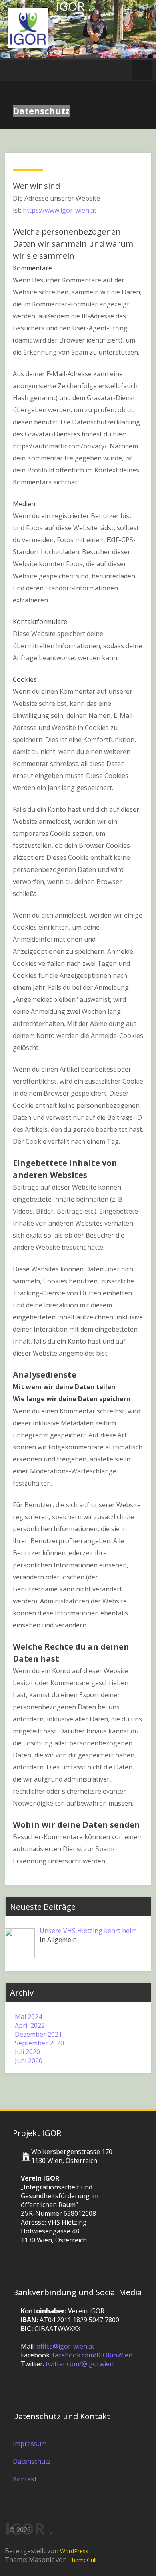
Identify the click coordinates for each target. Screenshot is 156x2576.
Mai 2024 (28, 2017)
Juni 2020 (29, 2061)
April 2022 (30, 2025)
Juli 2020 (27, 2052)
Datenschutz (32, 2461)
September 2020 (39, 2043)
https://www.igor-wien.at (60, 210)
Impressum (30, 2444)
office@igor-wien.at (65, 2346)
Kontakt (25, 2479)
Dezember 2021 (38, 2034)
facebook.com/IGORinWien (92, 2355)
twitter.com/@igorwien (80, 2364)
